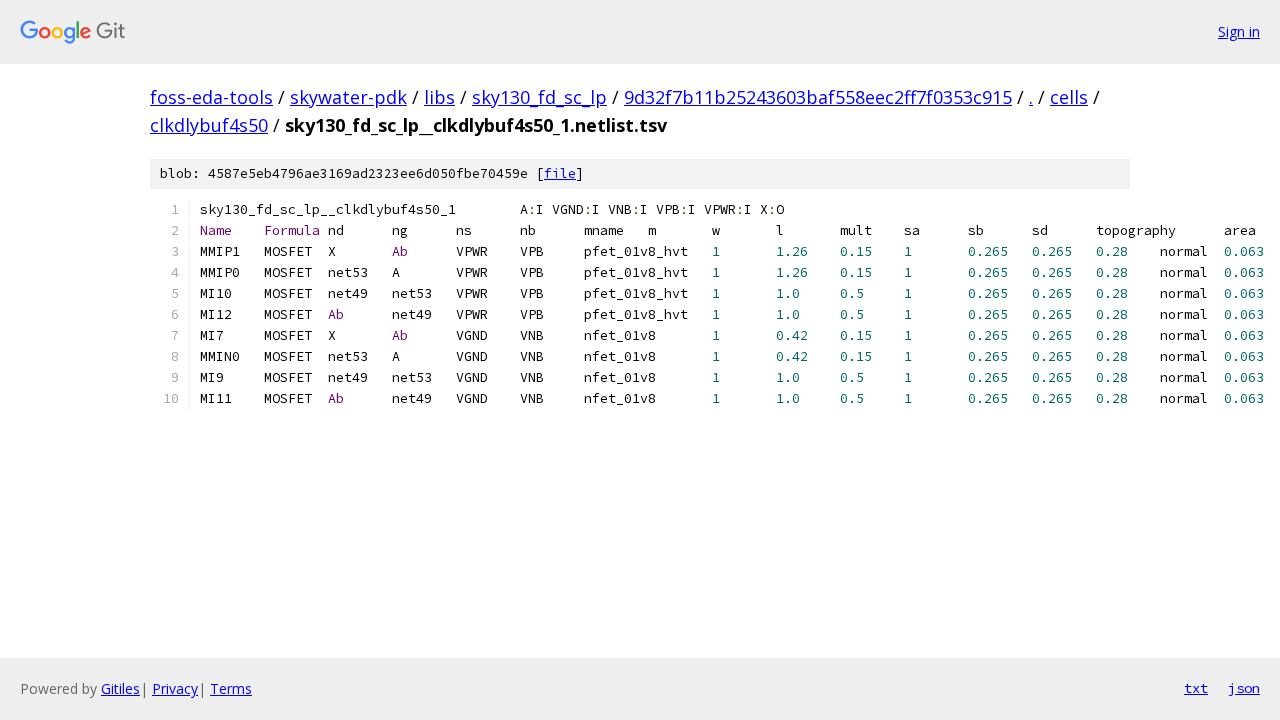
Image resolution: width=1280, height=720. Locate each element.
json (1244, 688)
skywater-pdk (348, 97)
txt (1196, 688)
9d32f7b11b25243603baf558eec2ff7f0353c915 (818, 97)
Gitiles (120, 688)
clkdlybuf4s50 (209, 125)
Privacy (175, 688)
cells (1069, 97)
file (560, 173)
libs (439, 97)
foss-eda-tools (211, 97)
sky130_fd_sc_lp (539, 97)
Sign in (1239, 31)
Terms (231, 688)
